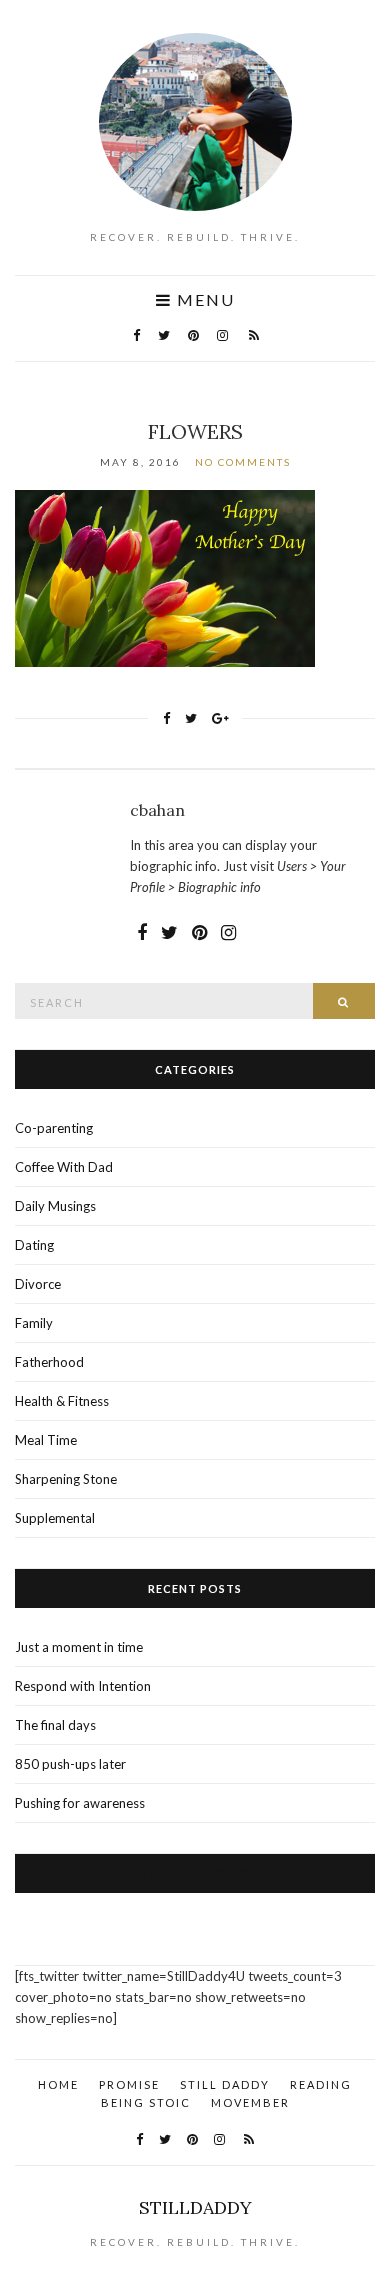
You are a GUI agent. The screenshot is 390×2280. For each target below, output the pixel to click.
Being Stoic (146, 2102)
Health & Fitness (62, 1401)
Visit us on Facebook (195, 1873)
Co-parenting (54, 1128)
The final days (55, 1725)
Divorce (38, 1284)
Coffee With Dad (64, 1167)
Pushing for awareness (80, 1803)
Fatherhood (49, 1362)
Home (58, 2084)
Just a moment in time (79, 1647)
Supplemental (55, 1518)
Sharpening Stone (66, 1479)
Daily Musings (55, 1206)
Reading (321, 2084)
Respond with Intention (83, 1686)
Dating (34, 1245)
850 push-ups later (70, 1764)
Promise (129, 2084)
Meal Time (46, 1440)
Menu (203, 300)
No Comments (243, 462)
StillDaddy (195, 2207)
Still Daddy (225, 2084)
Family (34, 1323)
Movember (250, 2102)
